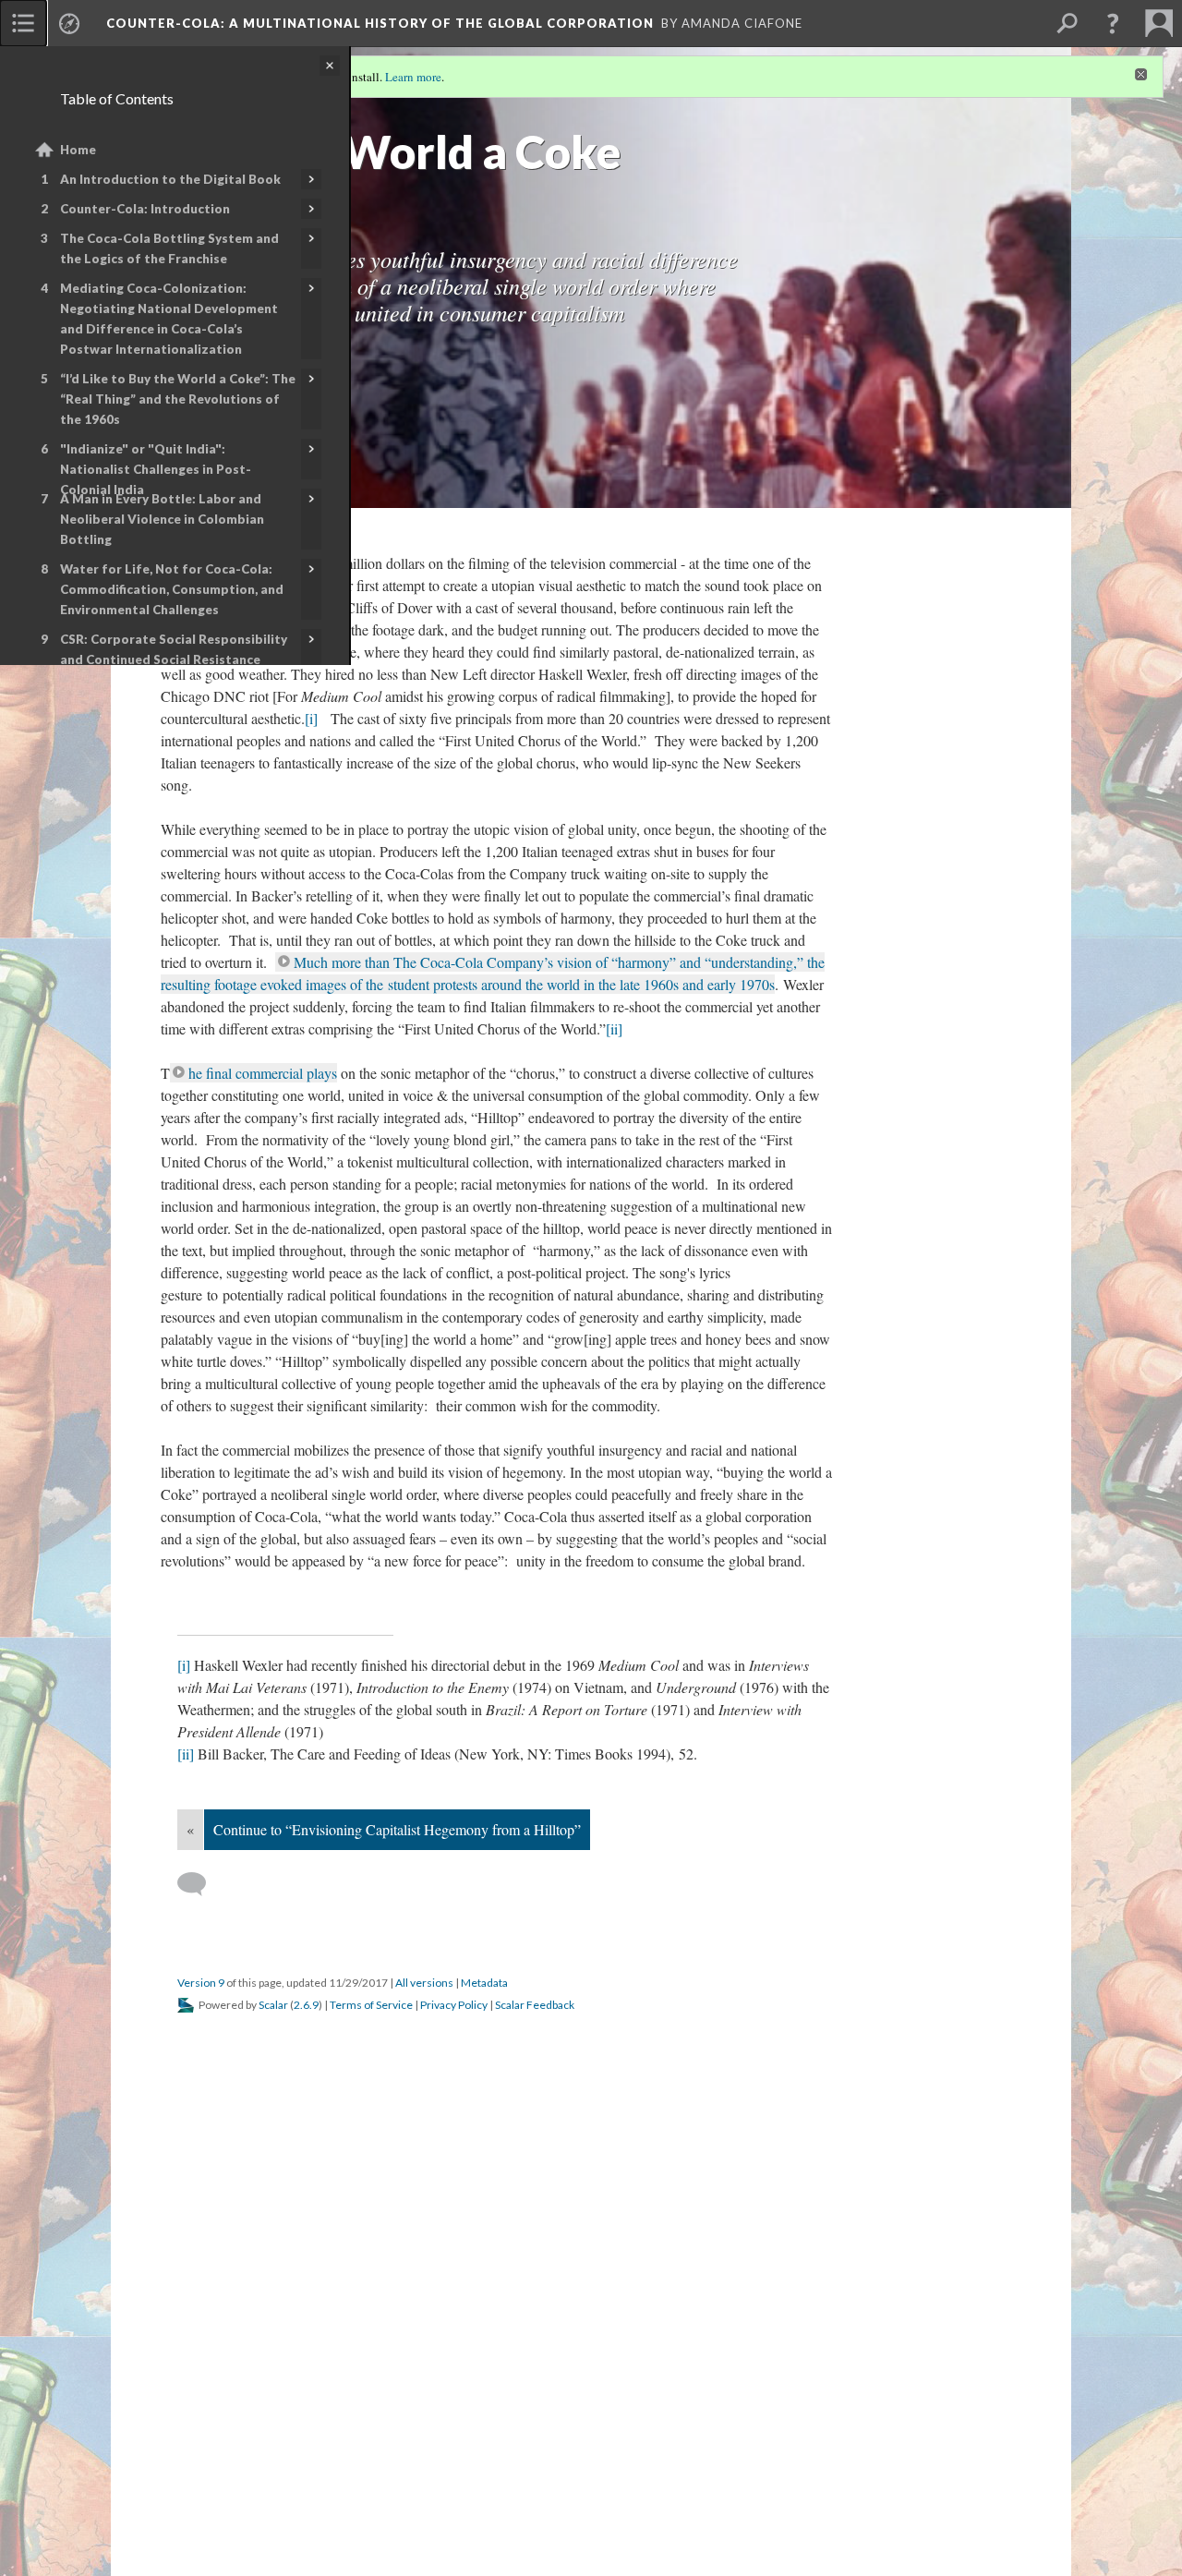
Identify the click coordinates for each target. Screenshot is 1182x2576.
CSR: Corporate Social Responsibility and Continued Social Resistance (174, 649)
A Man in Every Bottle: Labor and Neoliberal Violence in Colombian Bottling (162, 519)
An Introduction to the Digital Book (170, 179)
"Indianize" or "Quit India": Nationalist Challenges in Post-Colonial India (156, 469)
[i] (532, 807)
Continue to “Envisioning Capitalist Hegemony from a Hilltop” (397, 2295)
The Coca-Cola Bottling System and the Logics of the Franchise (169, 248)
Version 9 (201, 2448)
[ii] (297, 1494)
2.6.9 (306, 2470)
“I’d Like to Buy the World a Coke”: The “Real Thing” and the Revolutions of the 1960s (178, 399)
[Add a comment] (200, 2350)
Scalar (273, 2470)
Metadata (484, 2448)
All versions (424, 2448)
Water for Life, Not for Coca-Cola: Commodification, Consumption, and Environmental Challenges (172, 589)
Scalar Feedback (535, 2470)
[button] (1113, 23)
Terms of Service (371, 2470)
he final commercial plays (263, 1538)
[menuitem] (23, 23)
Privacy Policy (454, 2470)
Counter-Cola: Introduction (145, 209)
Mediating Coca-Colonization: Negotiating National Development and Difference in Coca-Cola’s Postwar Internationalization (169, 319)
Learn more (413, 77)
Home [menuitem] (78, 150)
